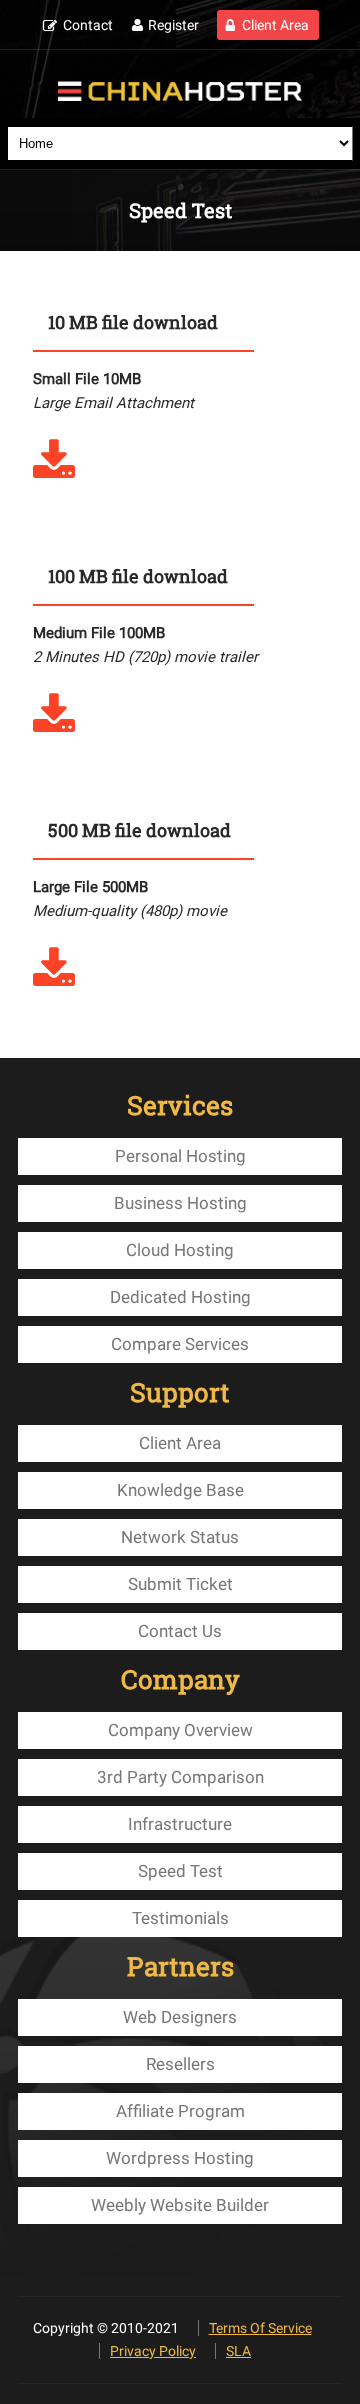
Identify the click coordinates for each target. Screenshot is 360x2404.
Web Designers (180, 2017)
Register (173, 25)
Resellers (180, 2064)
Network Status (180, 1537)
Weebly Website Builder (180, 2205)
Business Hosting (180, 1203)
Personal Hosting (180, 1156)
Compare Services (180, 1344)
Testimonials (180, 1918)
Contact (88, 25)
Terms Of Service (260, 2328)
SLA (238, 2351)
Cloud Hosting (180, 1250)
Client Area (275, 25)
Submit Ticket (180, 1584)
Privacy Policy (153, 2351)
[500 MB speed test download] (54, 981)
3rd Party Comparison (180, 1777)
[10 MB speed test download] (54, 473)
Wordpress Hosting (180, 2158)
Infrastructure (180, 1824)
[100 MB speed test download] (54, 727)
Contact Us (180, 1631)
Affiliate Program (180, 2111)
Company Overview (180, 1730)
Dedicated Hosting (180, 1297)
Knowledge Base (180, 1490)
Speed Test (180, 1871)
